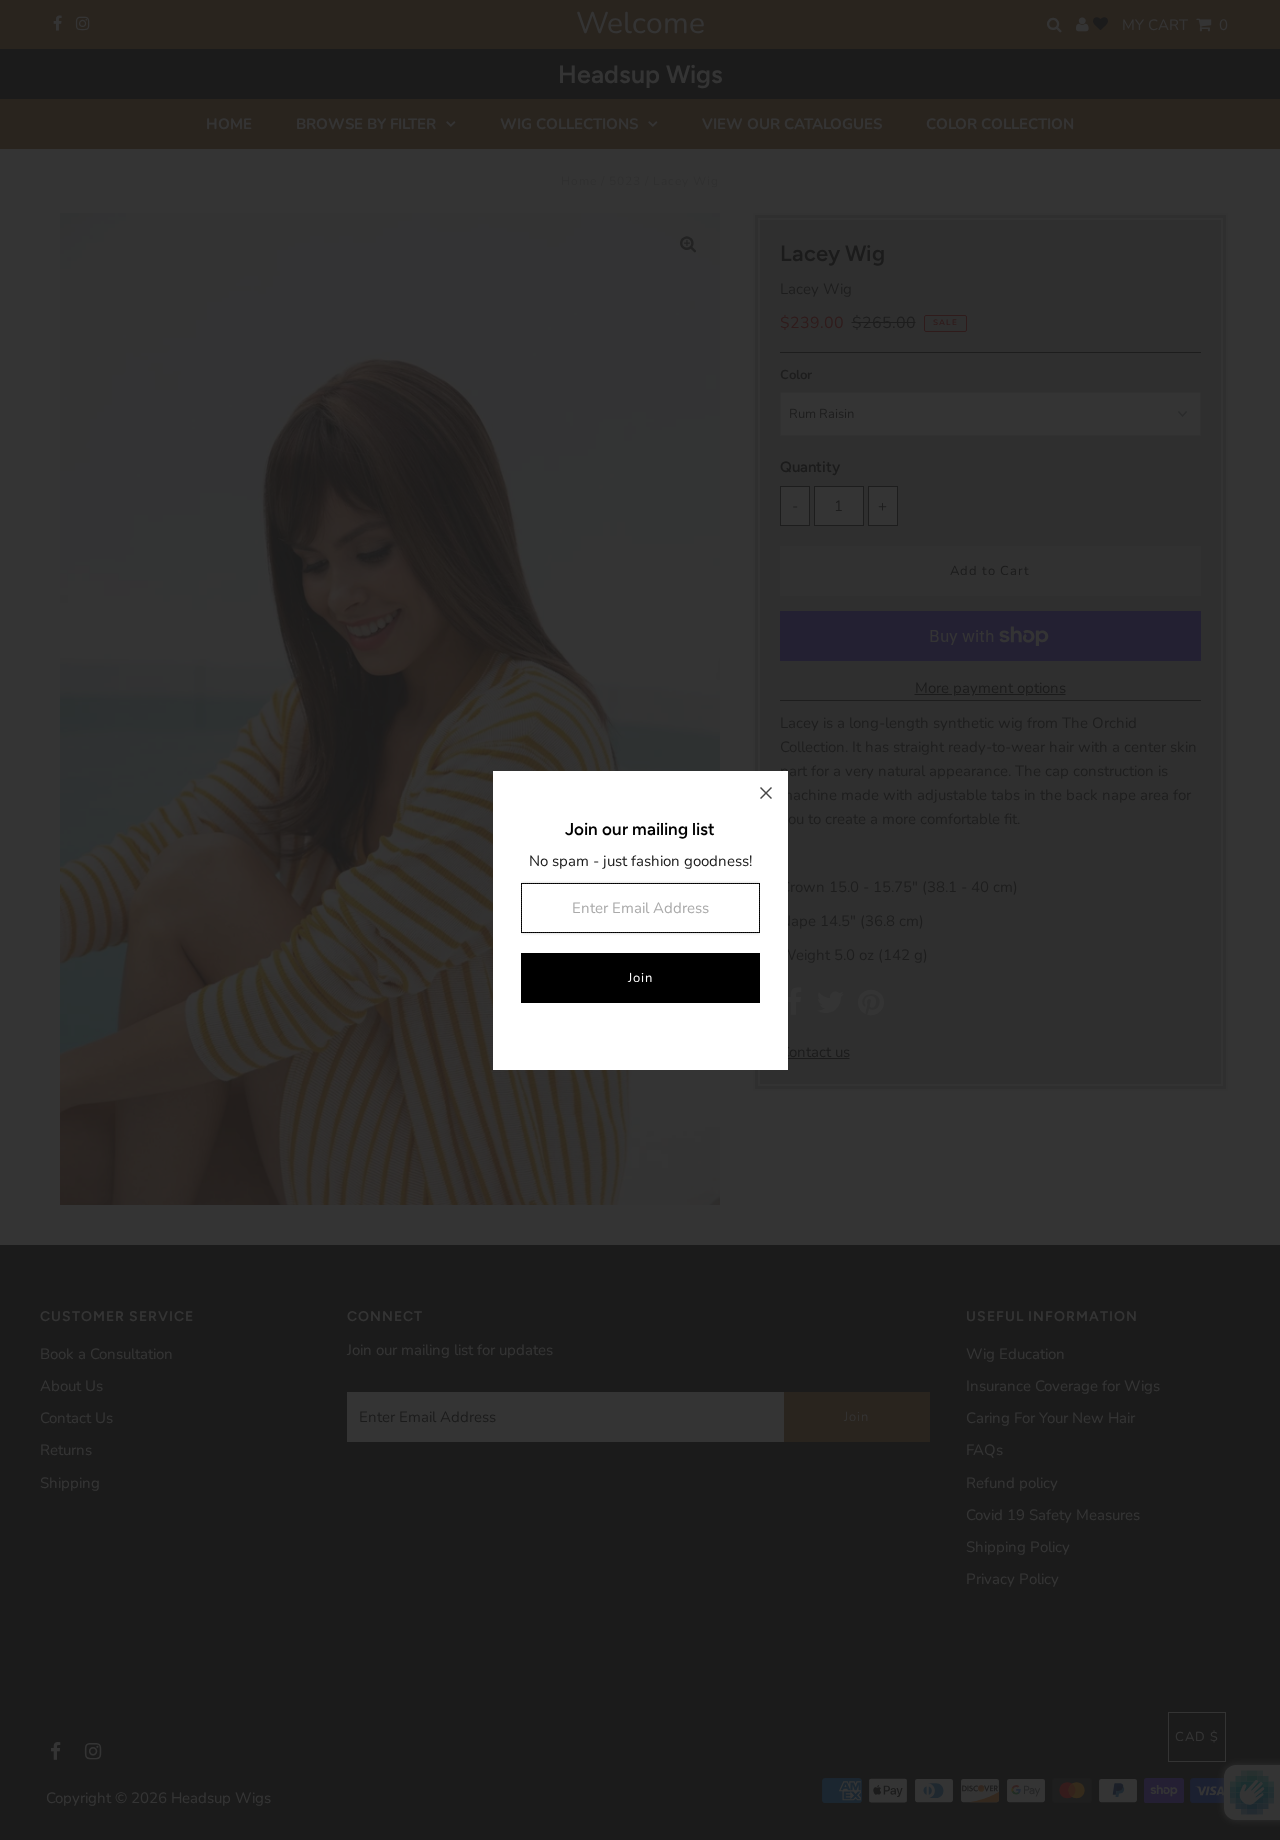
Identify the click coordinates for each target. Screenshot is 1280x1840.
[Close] (766, 793)
